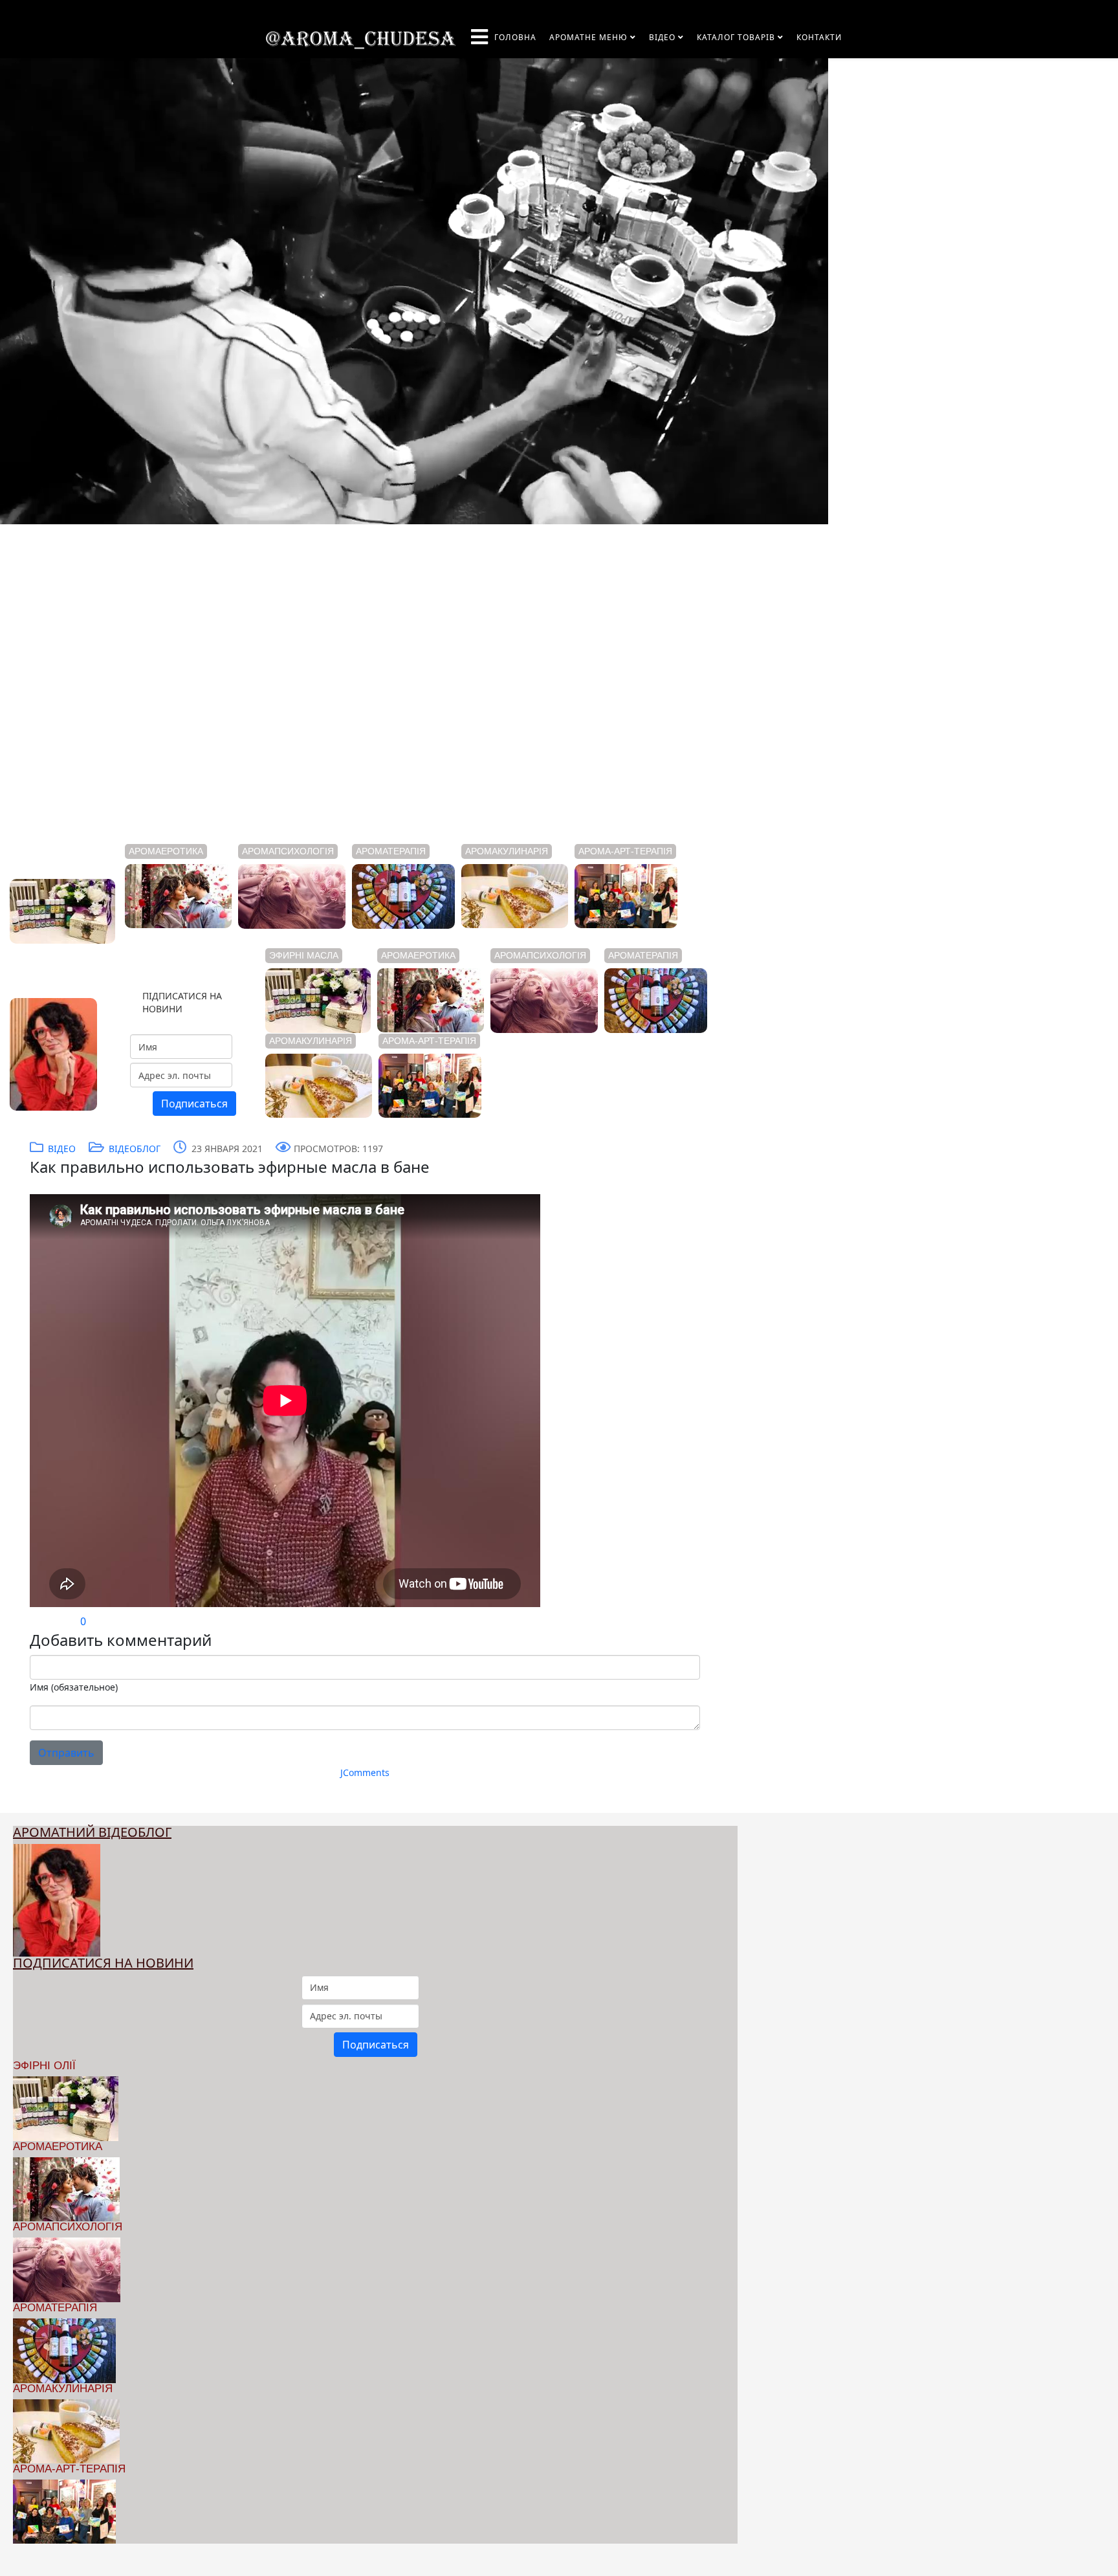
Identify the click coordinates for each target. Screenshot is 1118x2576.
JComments (365, 1772)
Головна (515, 37)
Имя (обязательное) (74, 1687)
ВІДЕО (62, 1149)
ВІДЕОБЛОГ (135, 1149)
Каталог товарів (736, 37)
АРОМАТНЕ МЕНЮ (588, 37)
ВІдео (662, 37)
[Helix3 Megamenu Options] (479, 38)
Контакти (819, 37)
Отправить (66, 1753)
